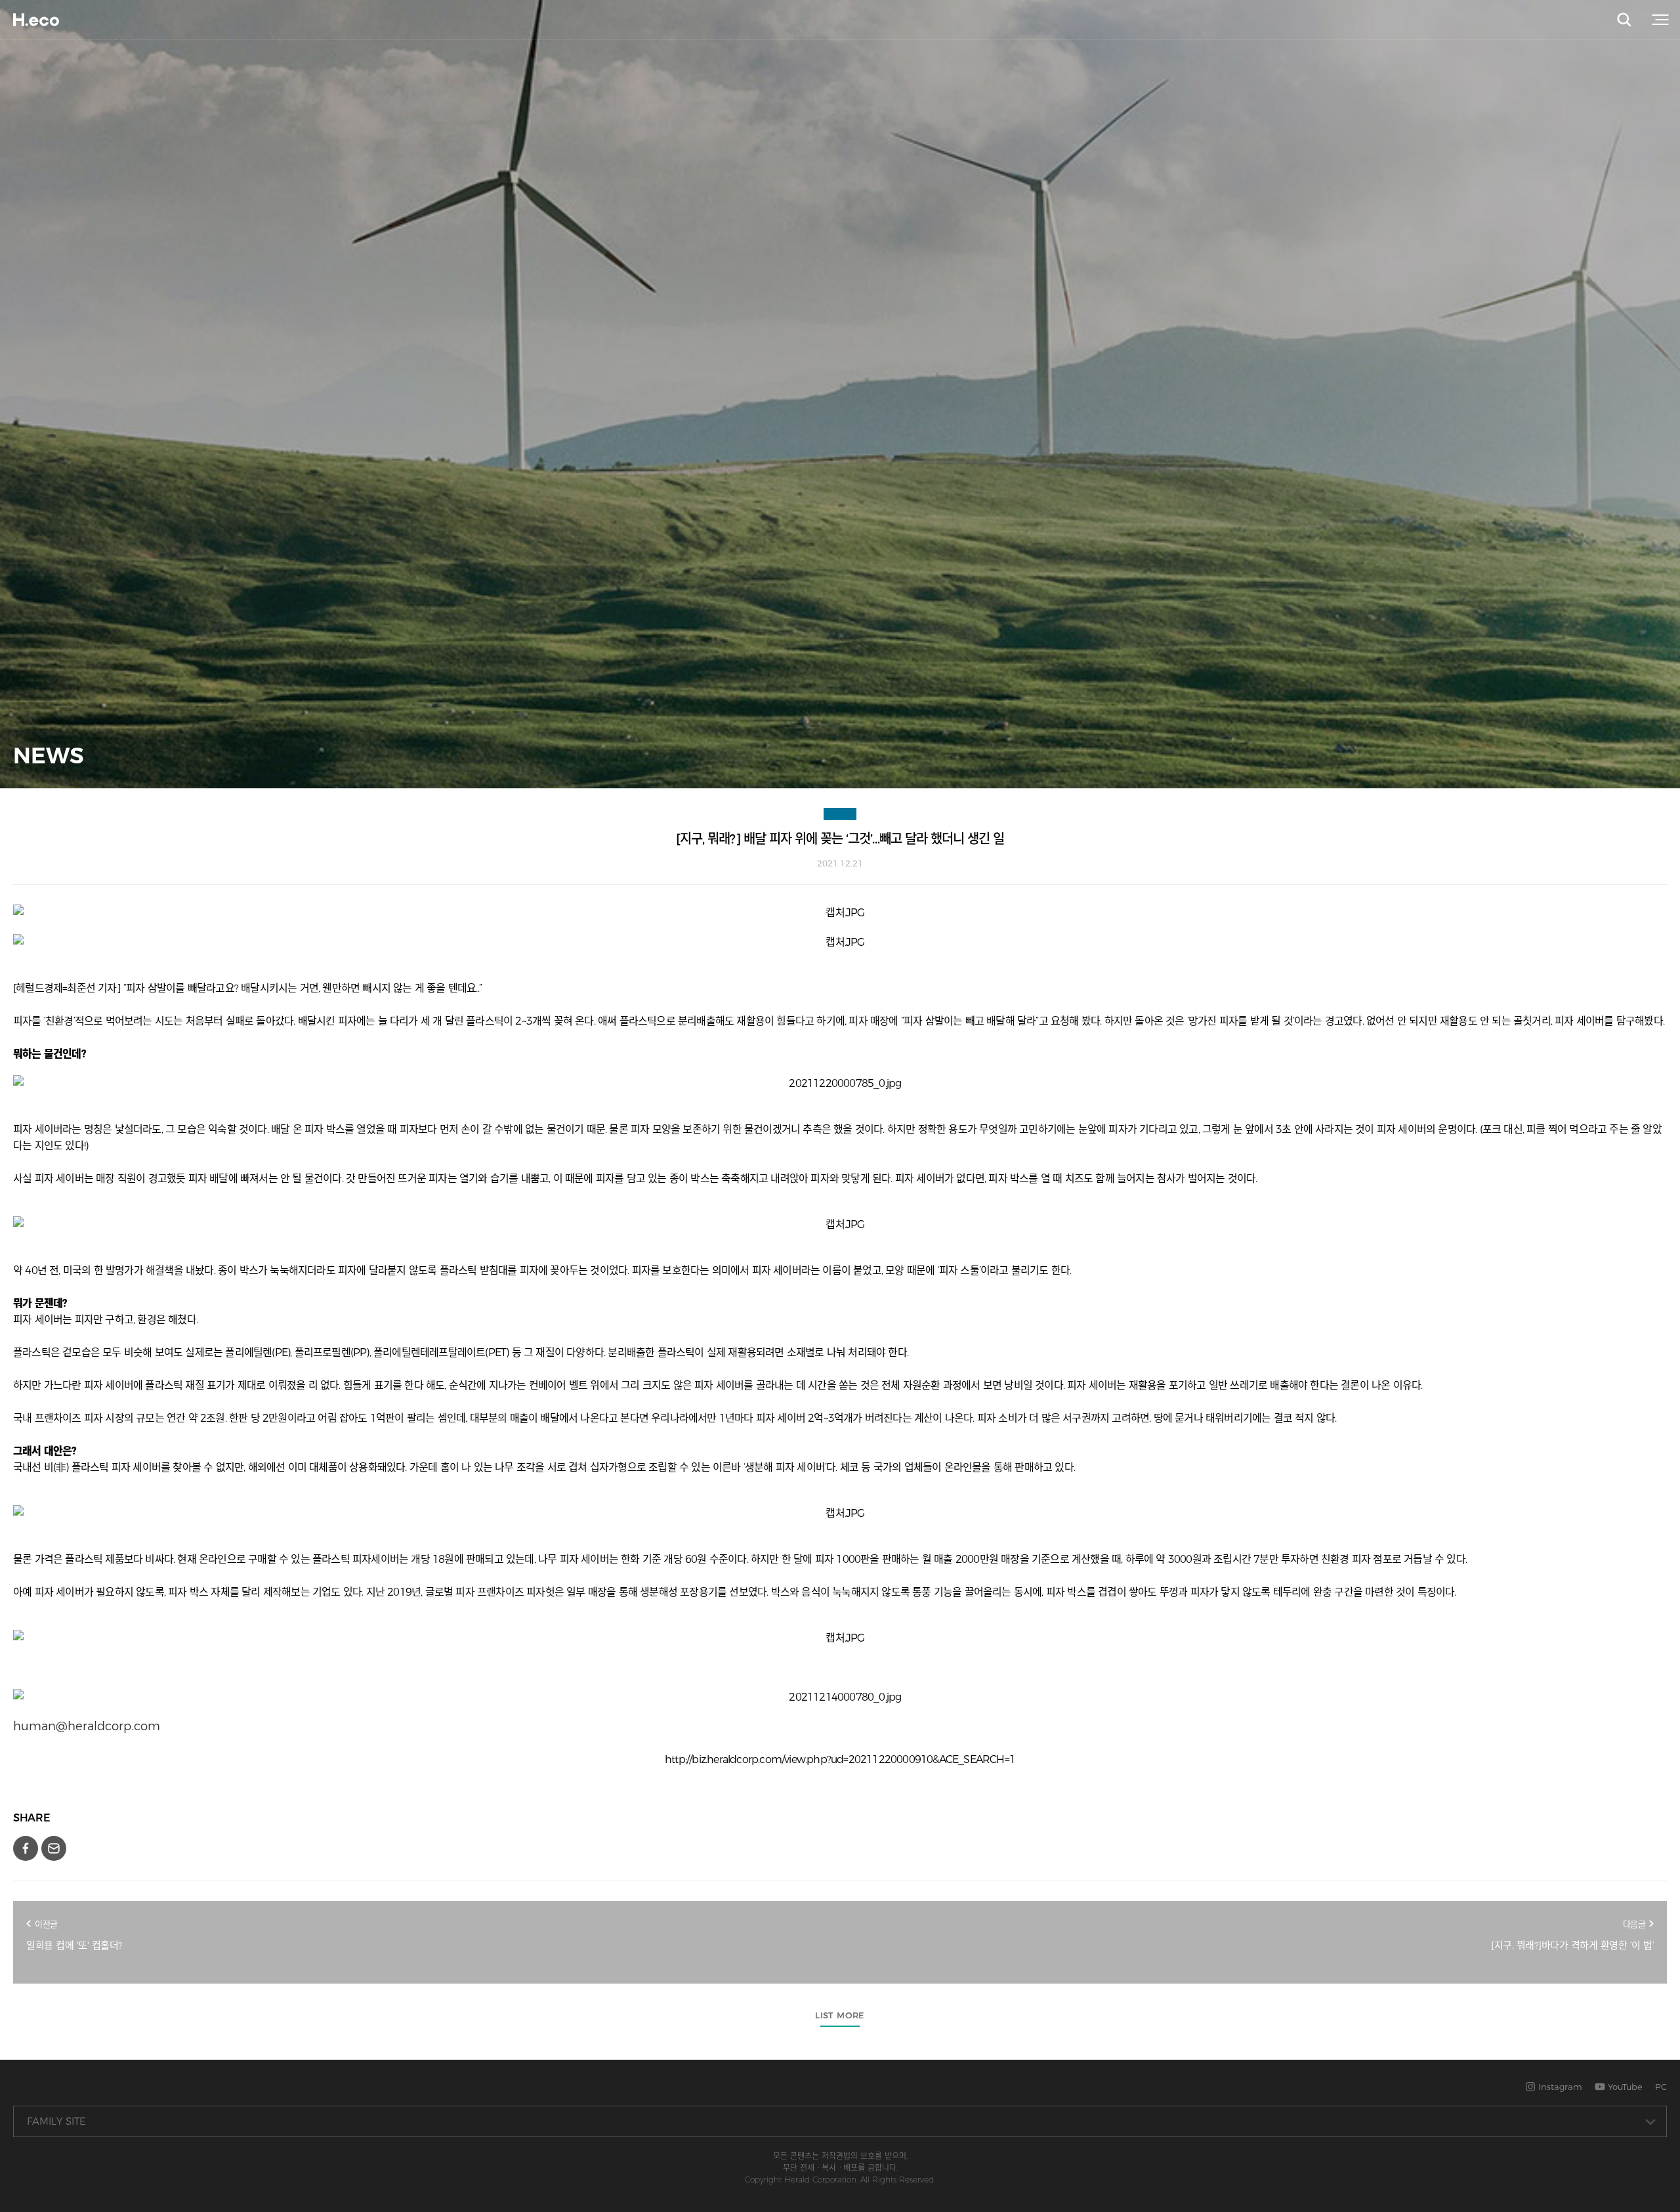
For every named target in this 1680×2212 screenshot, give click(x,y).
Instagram (1559, 2087)
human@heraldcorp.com (87, 1726)
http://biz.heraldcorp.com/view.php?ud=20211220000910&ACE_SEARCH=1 (840, 1759)
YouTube (1624, 2087)
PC (1661, 2087)
